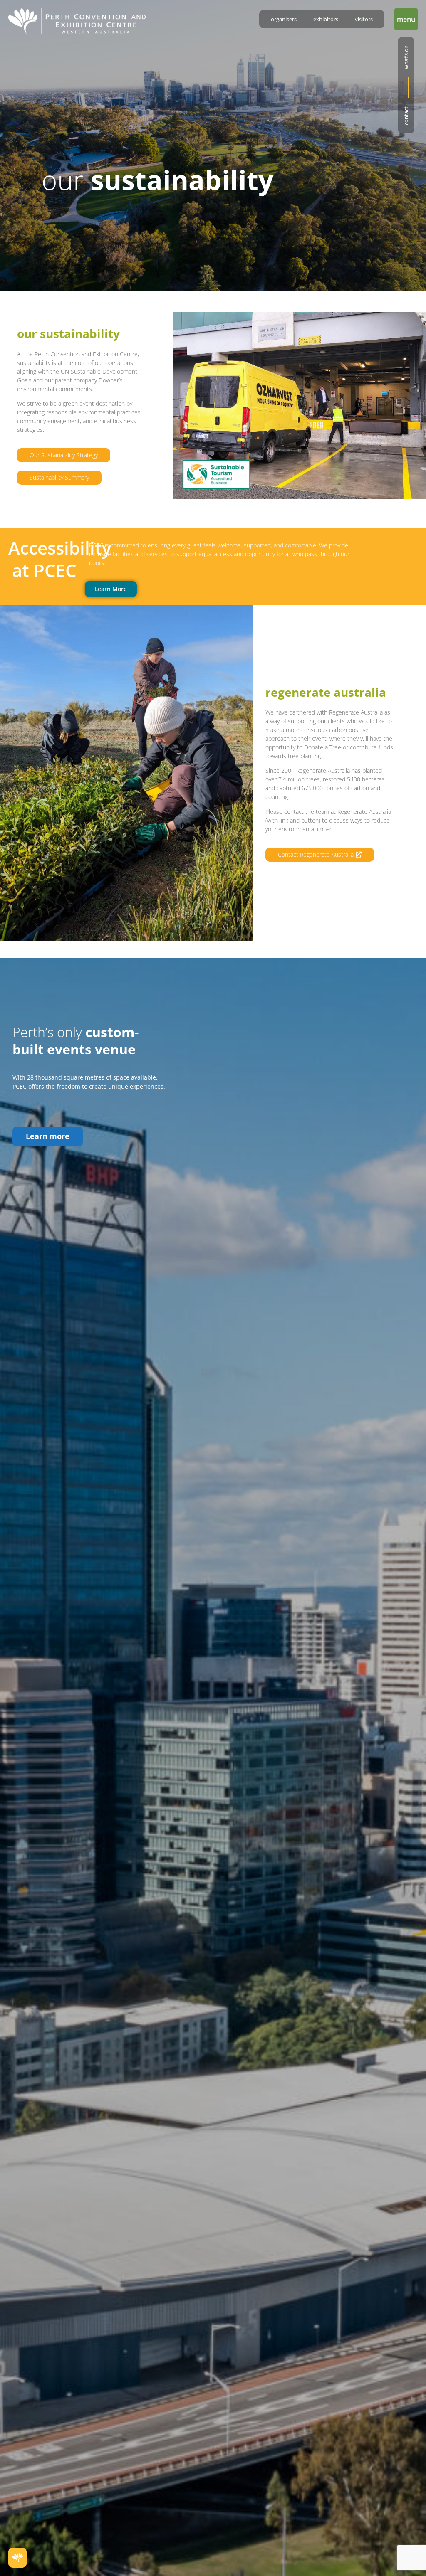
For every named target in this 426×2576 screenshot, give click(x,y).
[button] (406, 19)
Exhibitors (326, 19)
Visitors (364, 19)
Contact (406, 116)
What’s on (406, 57)
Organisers (284, 19)
